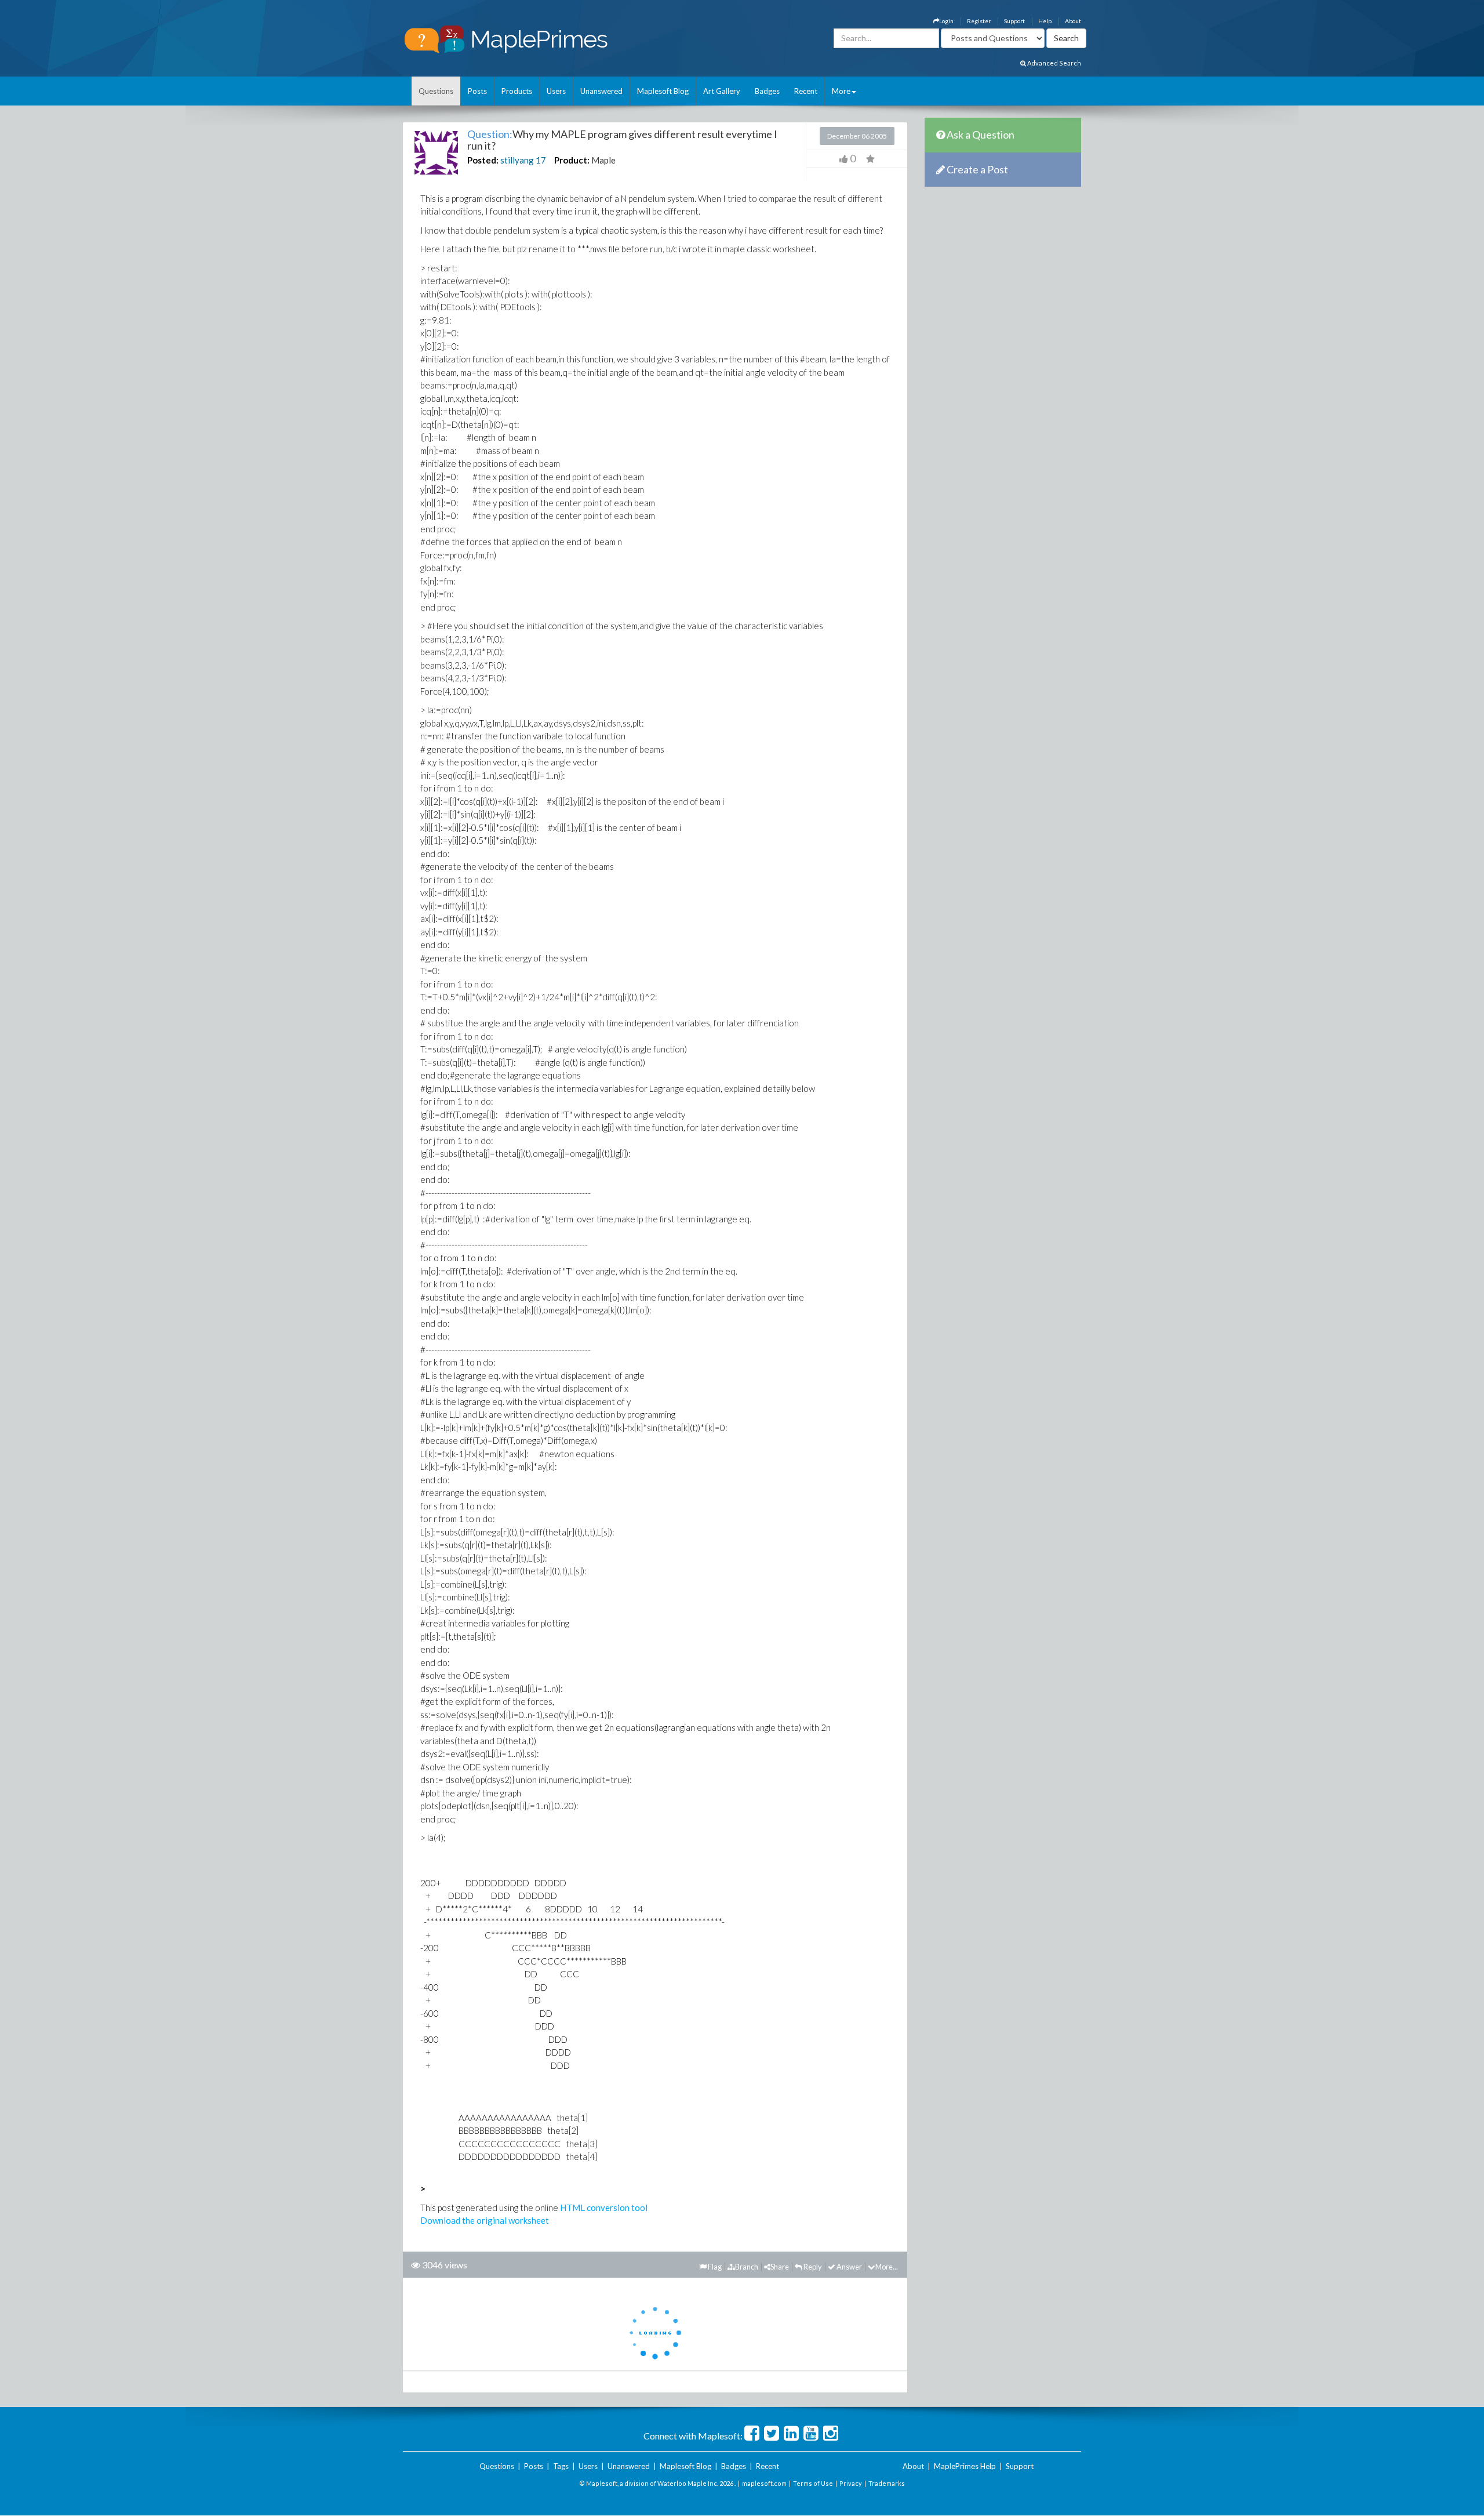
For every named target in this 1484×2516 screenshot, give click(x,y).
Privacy (851, 2483)
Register (979, 21)
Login (946, 21)
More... (887, 2267)
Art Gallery (722, 91)
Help (1045, 21)
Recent (806, 91)
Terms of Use (813, 2483)
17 (541, 160)
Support (1014, 21)
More (841, 91)
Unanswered (601, 91)
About (1073, 21)
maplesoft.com (764, 2483)
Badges (767, 91)
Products (517, 91)
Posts (477, 91)
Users (556, 91)
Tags (561, 2466)
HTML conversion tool (604, 2208)
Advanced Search (1054, 63)
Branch (747, 2267)
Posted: (483, 160)
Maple (603, 160)
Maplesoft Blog (663, 91)
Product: (572, 160)
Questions (436, 91)
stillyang (517, 160)
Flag (714, 2267)
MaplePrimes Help (965, 2466)
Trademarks (887, 2483)
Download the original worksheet (485, 2220)
